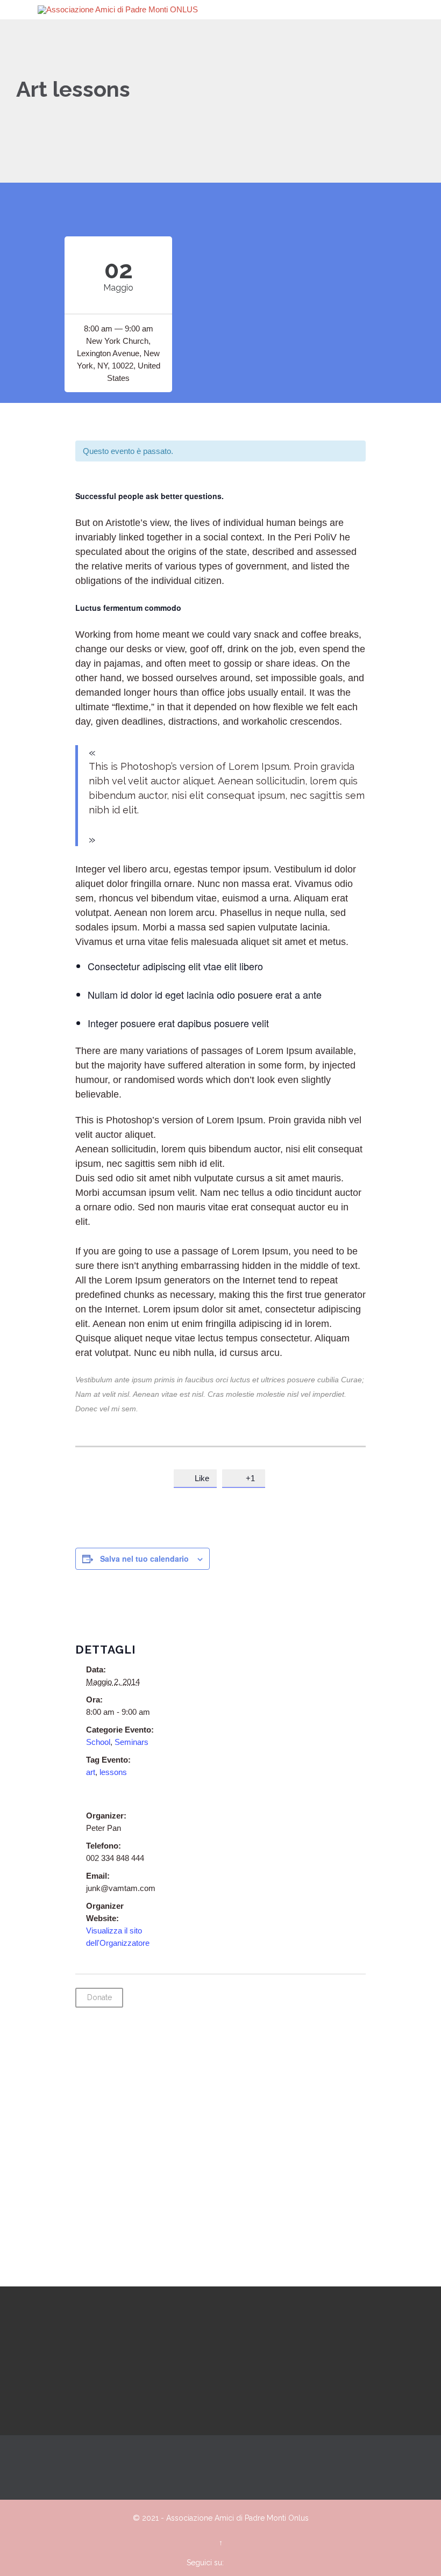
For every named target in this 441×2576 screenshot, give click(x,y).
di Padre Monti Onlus (272, 2518)
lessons (113, 1772)
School (98, 1742)
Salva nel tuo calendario (144, 1558)
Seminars (131, 1742)
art (91, 1772)
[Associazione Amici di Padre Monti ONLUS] (227, 10)
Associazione (189, 2518)
